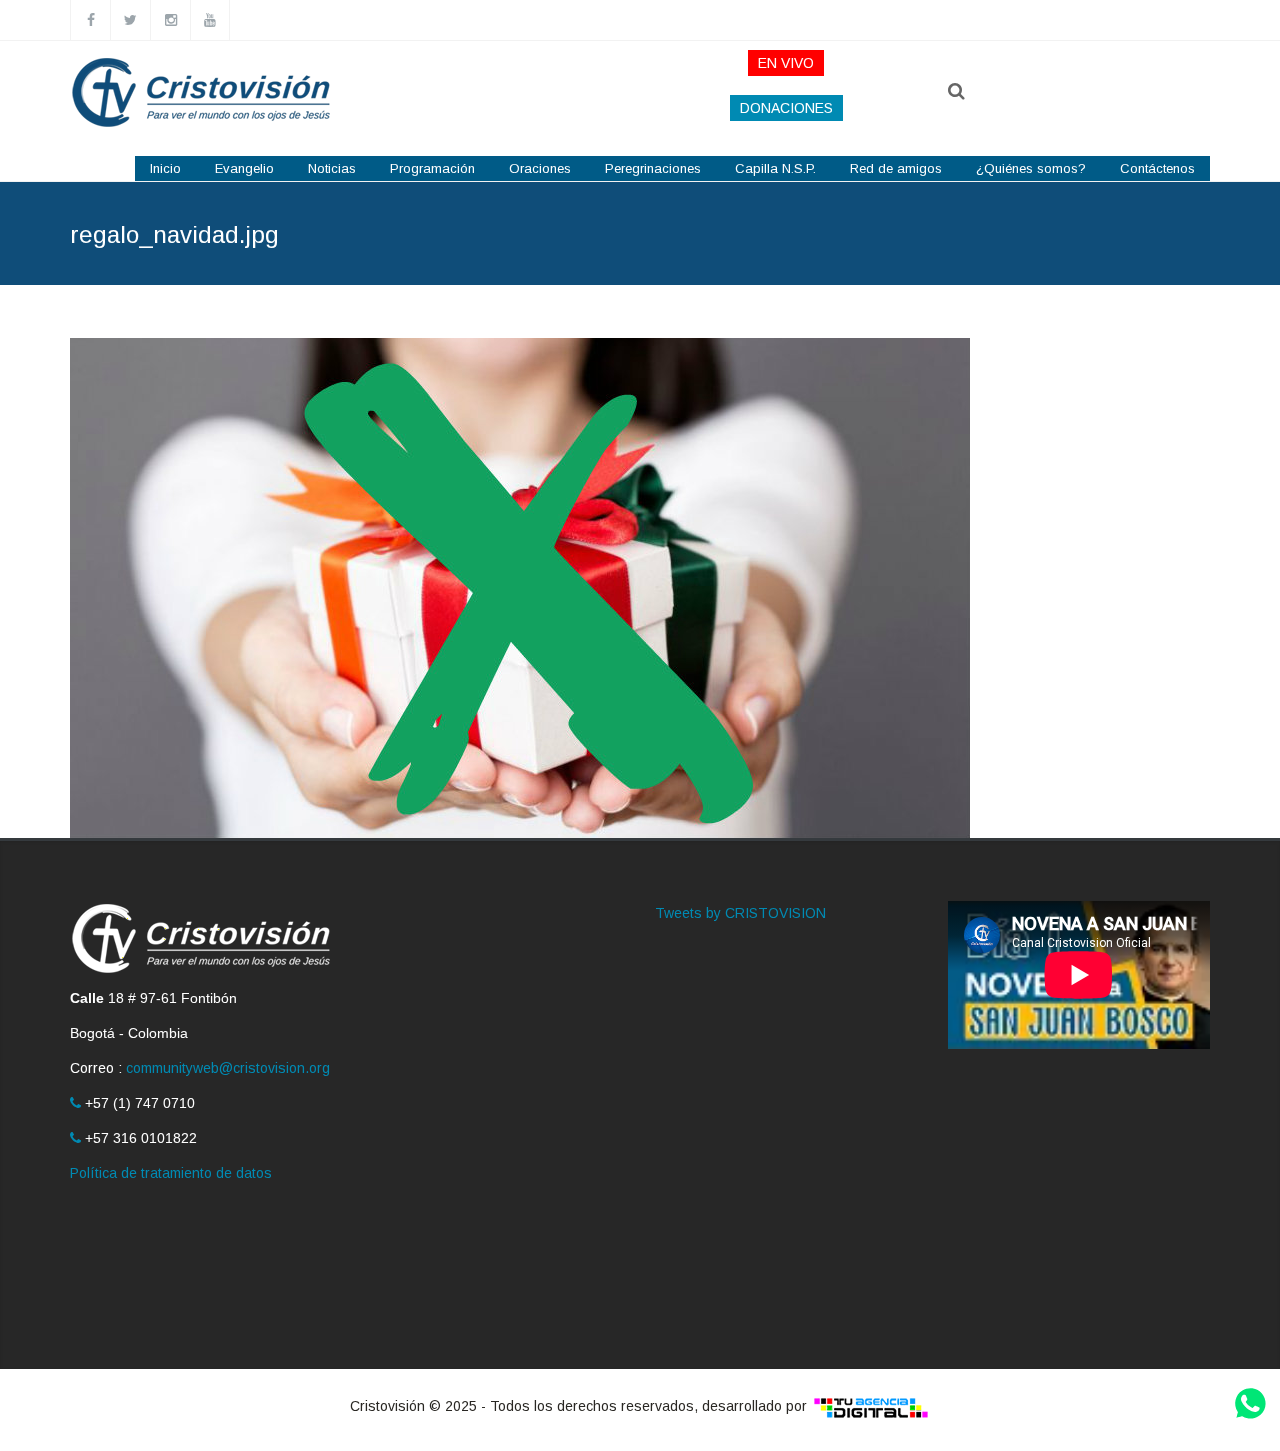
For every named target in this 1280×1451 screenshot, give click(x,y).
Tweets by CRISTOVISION (740, 913)
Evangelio (244, 168)
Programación (432, 168)
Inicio (165, 168)
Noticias (332, 168)
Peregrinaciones (653, 168)
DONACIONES (786, 108)
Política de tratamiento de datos (171, 1173)
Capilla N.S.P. (775, 168)
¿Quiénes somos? (1031, 168)
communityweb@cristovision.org (228, 1068)
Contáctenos (1157, 168)
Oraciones (540, 168)
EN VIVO (786, 63)
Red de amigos (896, 168)
